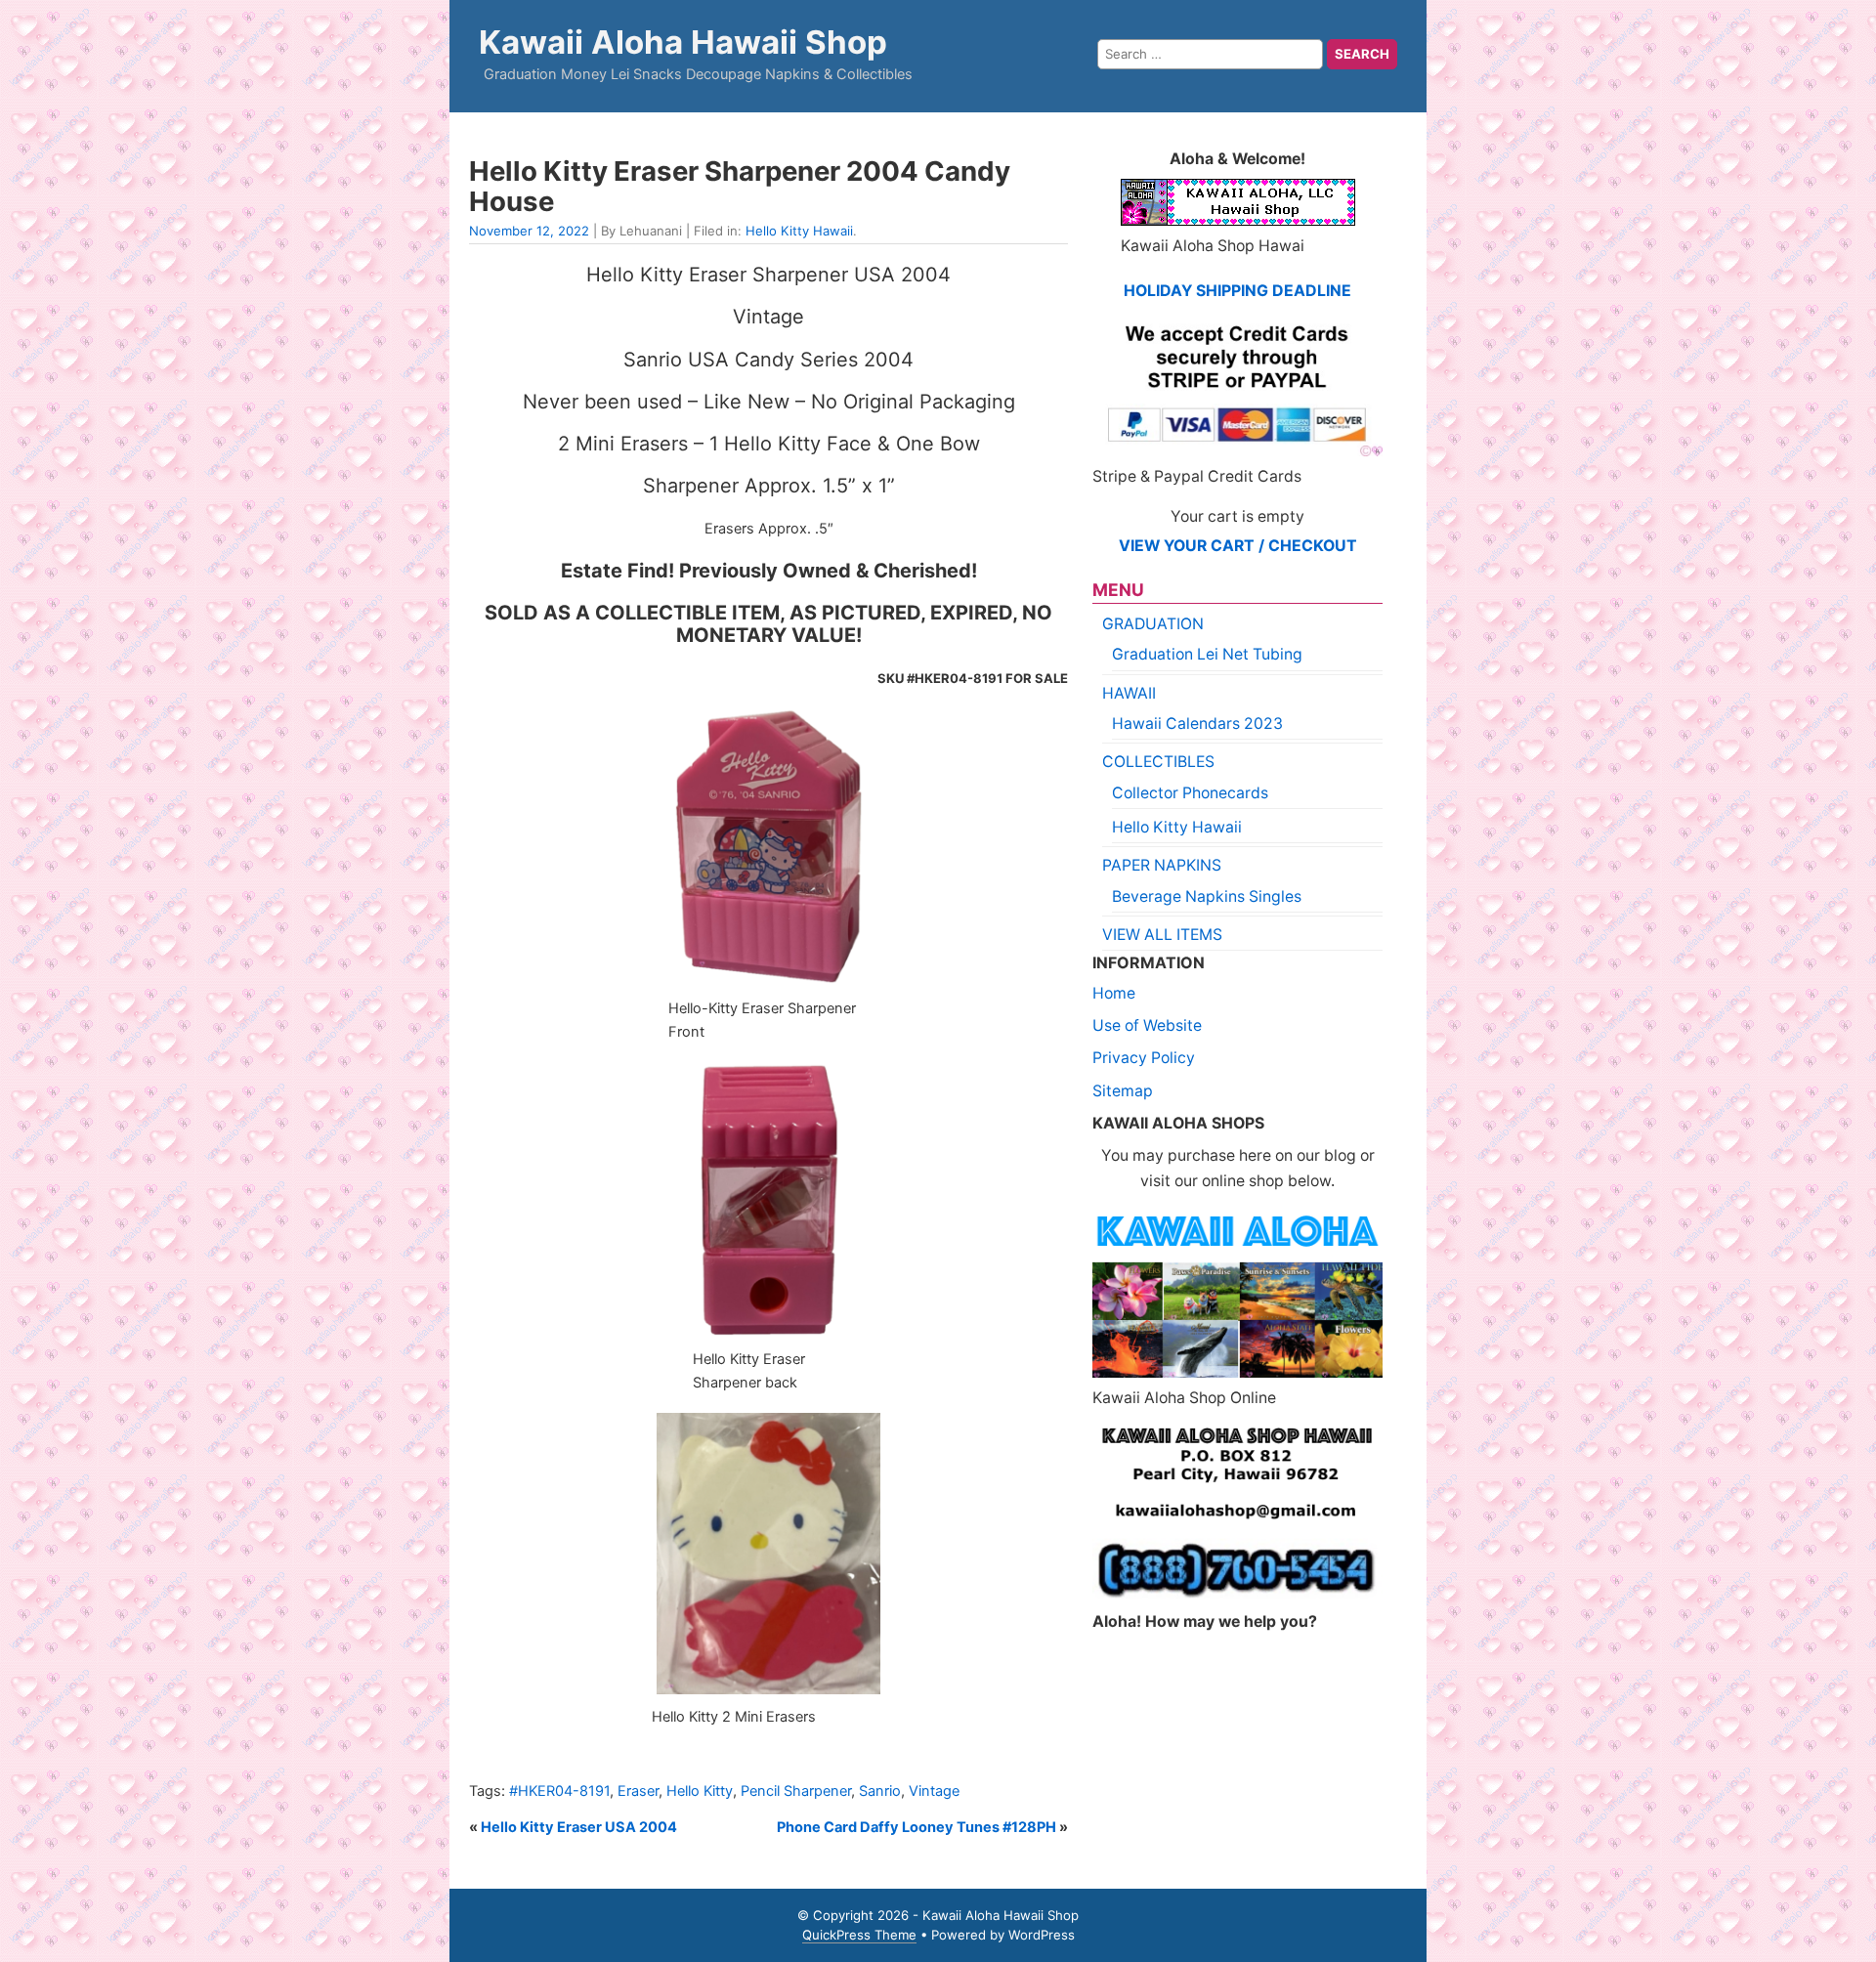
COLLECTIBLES (1158, 762)
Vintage (934, 1791)
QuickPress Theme (859, 1935)
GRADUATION (1153, 624)
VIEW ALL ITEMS (1162, 935)
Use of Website (1147, 1025)
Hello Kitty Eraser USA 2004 (579, 1827)
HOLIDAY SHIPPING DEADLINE (1237, 291)
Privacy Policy (1144, 1058)
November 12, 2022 (529, 231)
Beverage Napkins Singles (1207, 896)
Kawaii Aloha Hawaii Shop (683, 42)
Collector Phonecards (1190, 793)
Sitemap (1123, 1091)
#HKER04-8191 (559, 1791)
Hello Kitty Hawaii (799, 231)
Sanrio (880, 1791)
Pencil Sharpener (796, 1791)
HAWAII (1129, 693)
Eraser (638, 1791)
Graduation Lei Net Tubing (1207, 654)
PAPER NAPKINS (1162, 865)
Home (1114, 993)
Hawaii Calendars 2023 (1197, 724)
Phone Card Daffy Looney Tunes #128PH (917, 1827)
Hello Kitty (700, 1791)
